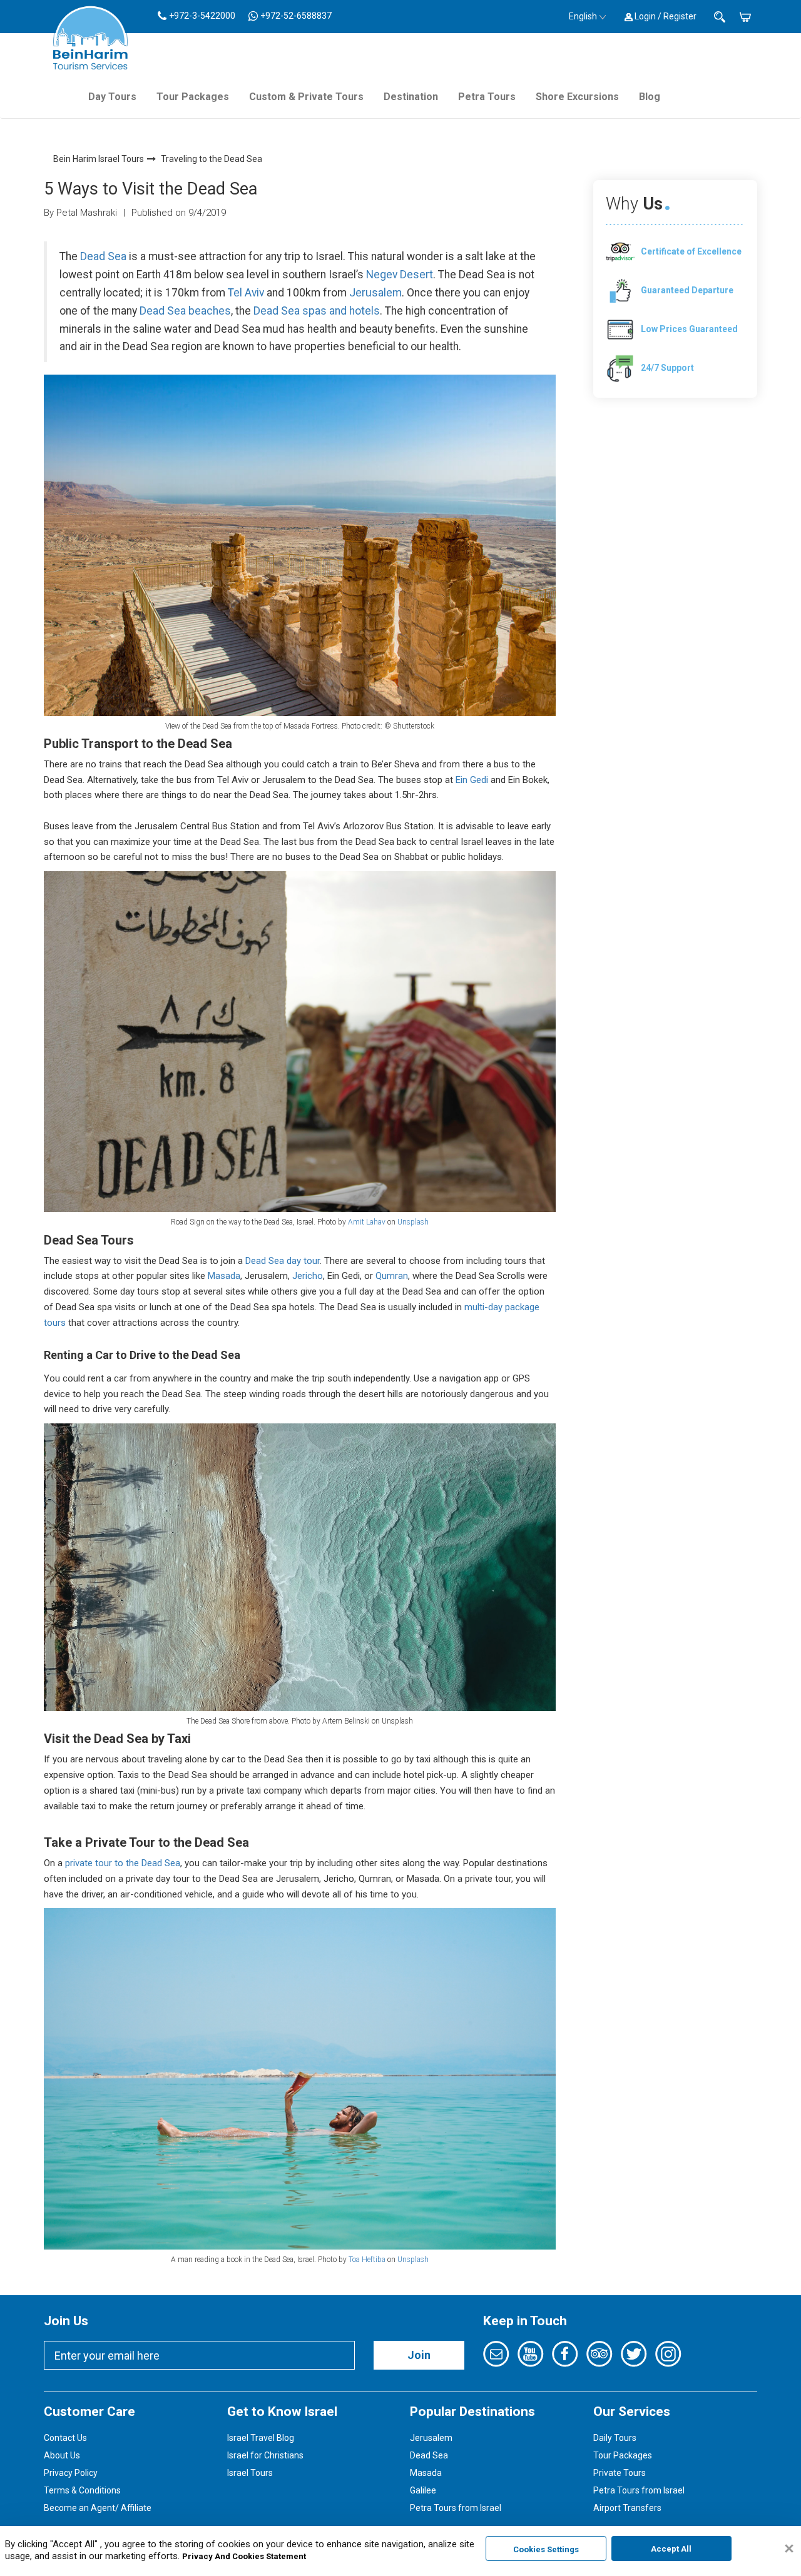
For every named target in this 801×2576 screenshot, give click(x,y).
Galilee (423, 2490)
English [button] (583, 16)
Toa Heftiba (367, 2260)
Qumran (392, 1276)
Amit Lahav (367, 1222)
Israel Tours (250, 2473)
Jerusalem (375, 293)
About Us (62, 2455)
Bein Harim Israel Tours (99, 159)
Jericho (308, 1276)
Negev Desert (400, 275)
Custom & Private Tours (306, 97)
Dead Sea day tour (283, 1261)
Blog (650, 97)
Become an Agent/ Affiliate (98, 2508)
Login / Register (665, 16)
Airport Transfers (627, 2508)
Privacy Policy (71, 2473)
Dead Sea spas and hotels (317, 311)
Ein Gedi (471, 780)
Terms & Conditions (82, 2490)
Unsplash (413, 1222)
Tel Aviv (246, 293)
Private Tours (620, 2473)
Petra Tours (487, 97)
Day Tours (112, 97)
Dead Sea (103, 256)
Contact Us (65, 2438)
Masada (224, 1276)
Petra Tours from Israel (456, 2508)
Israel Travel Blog (261, 2438)
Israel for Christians (265, 2455)
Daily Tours (615, 2438)
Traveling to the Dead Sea (212, 159)
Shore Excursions (577, 97)
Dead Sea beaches (185, 311)
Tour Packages (193, 97)
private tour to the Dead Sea (123, 1863)
